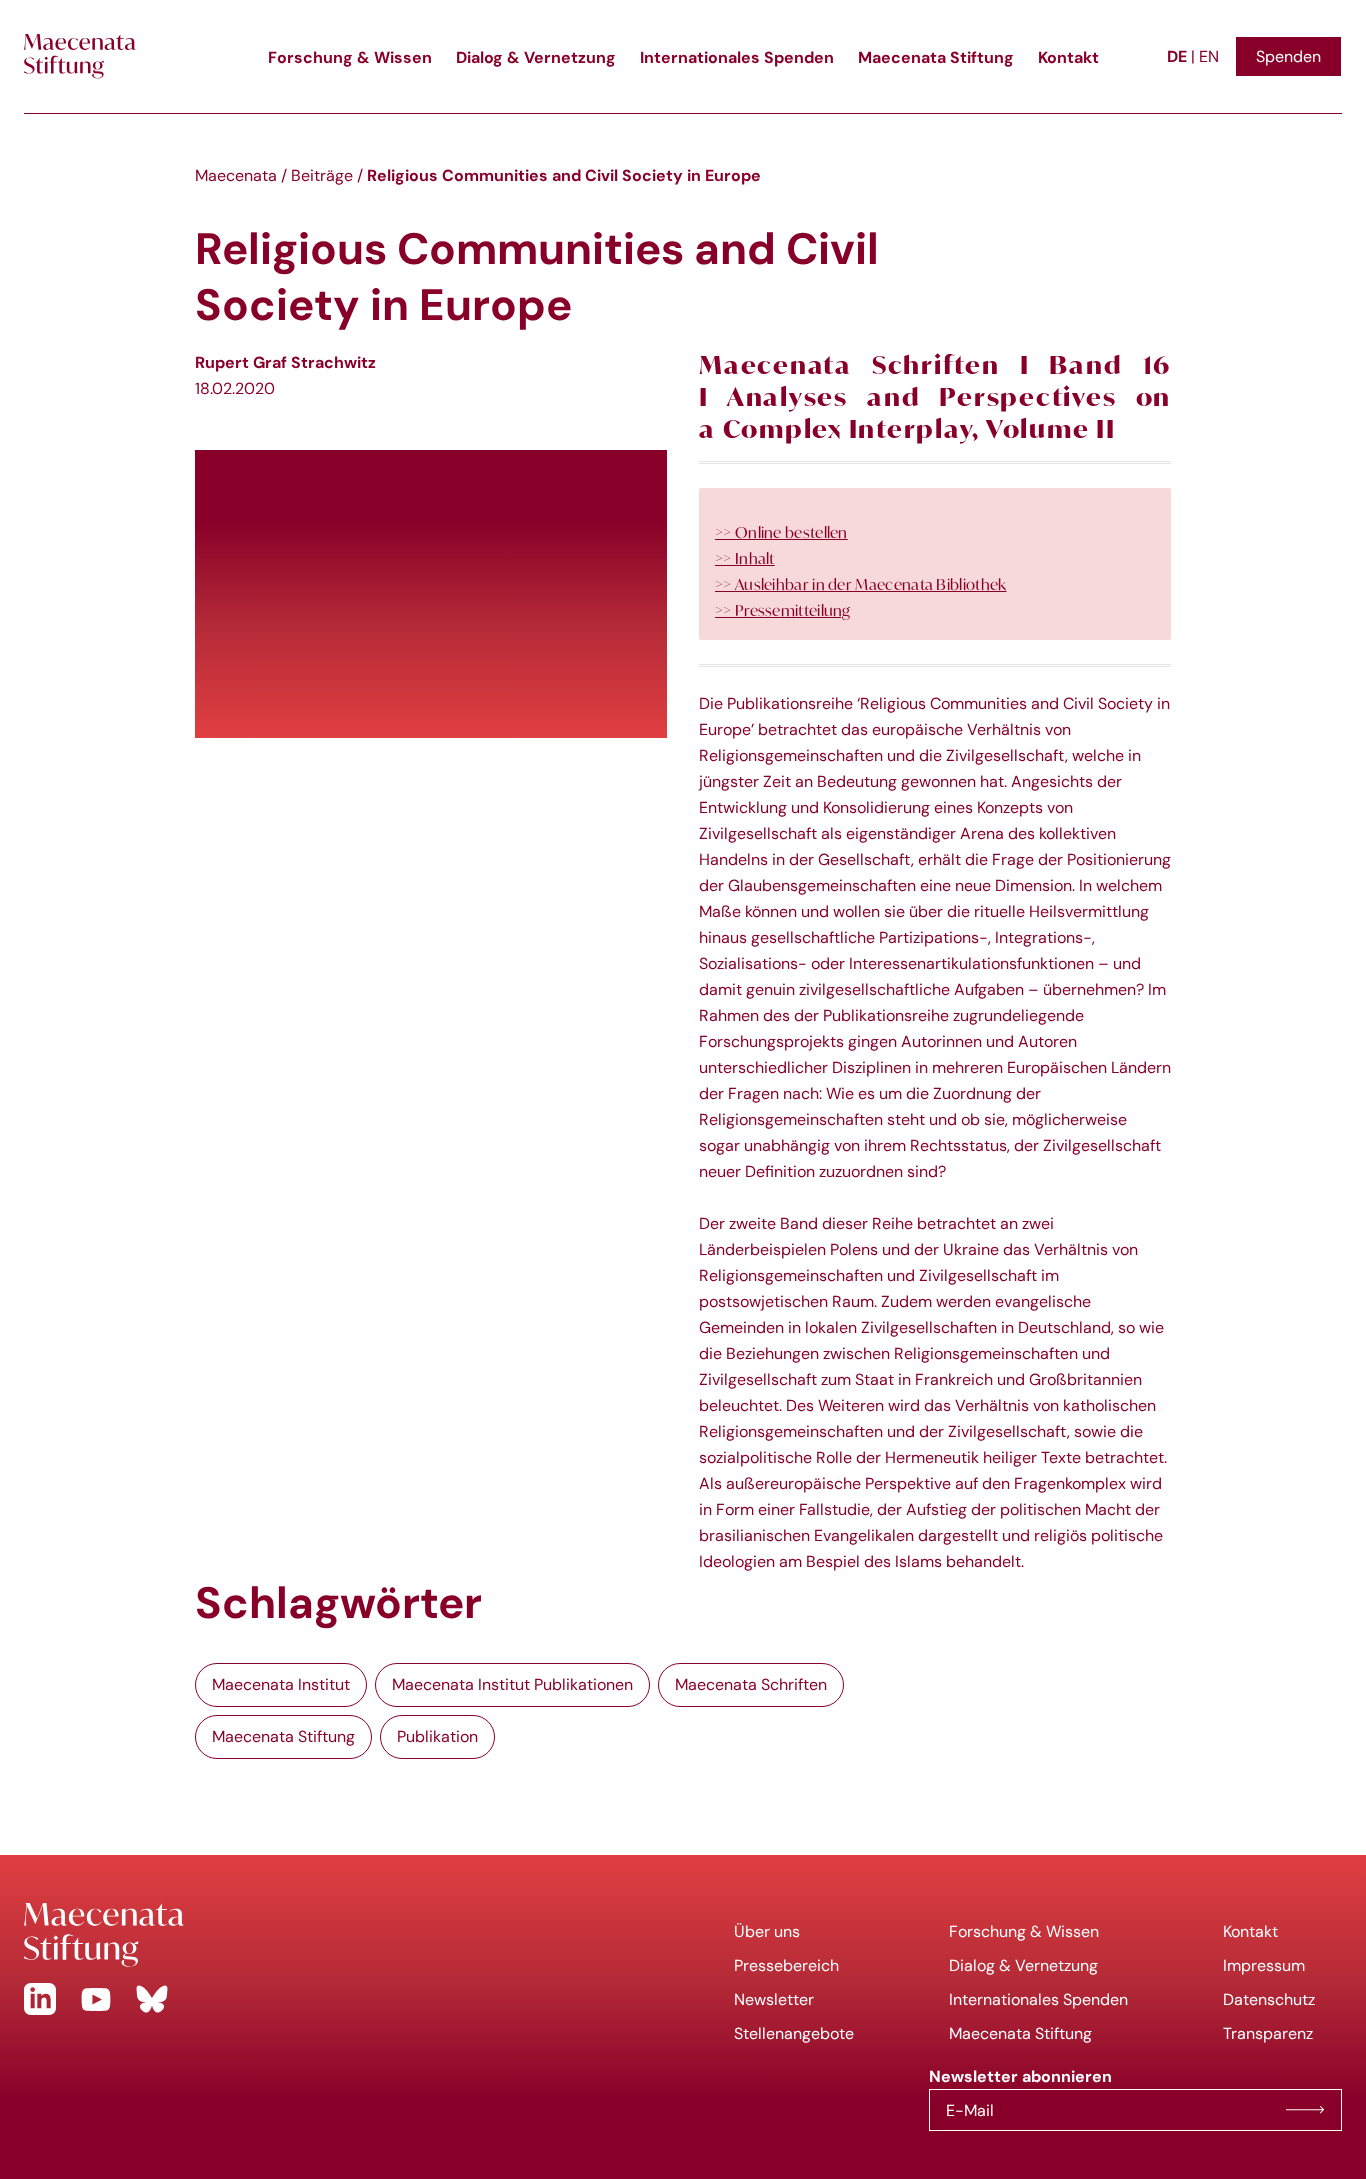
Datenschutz (1269, 1999)
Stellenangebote (794, 2033)
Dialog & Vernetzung (536, 57)
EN (1209, 56)
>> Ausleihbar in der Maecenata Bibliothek (860, 584)
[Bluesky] (152, 1999)
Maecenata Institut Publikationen (512, 1684)
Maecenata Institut (281, 1684)
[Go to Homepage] (341, 1935)
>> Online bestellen (781, 532)
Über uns (767, 1931)
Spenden (1288, 56)
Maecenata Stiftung (936, 57)
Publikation (437, 1736)
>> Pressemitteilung (783, 610)
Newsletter (774, 1999)
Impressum (1264, 1965)
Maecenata (236, 175)
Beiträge (322, 175)
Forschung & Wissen (350, 57)
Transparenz (1268, 2033)
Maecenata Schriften (751, 1684)
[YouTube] (96, 1999)
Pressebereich (786, 1965)
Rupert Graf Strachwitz (285, 362)
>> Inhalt (745, 558)
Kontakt (1068, 57)
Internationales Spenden (737, 57)
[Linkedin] (40, 1999)
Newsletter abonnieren (1305, 2110)
